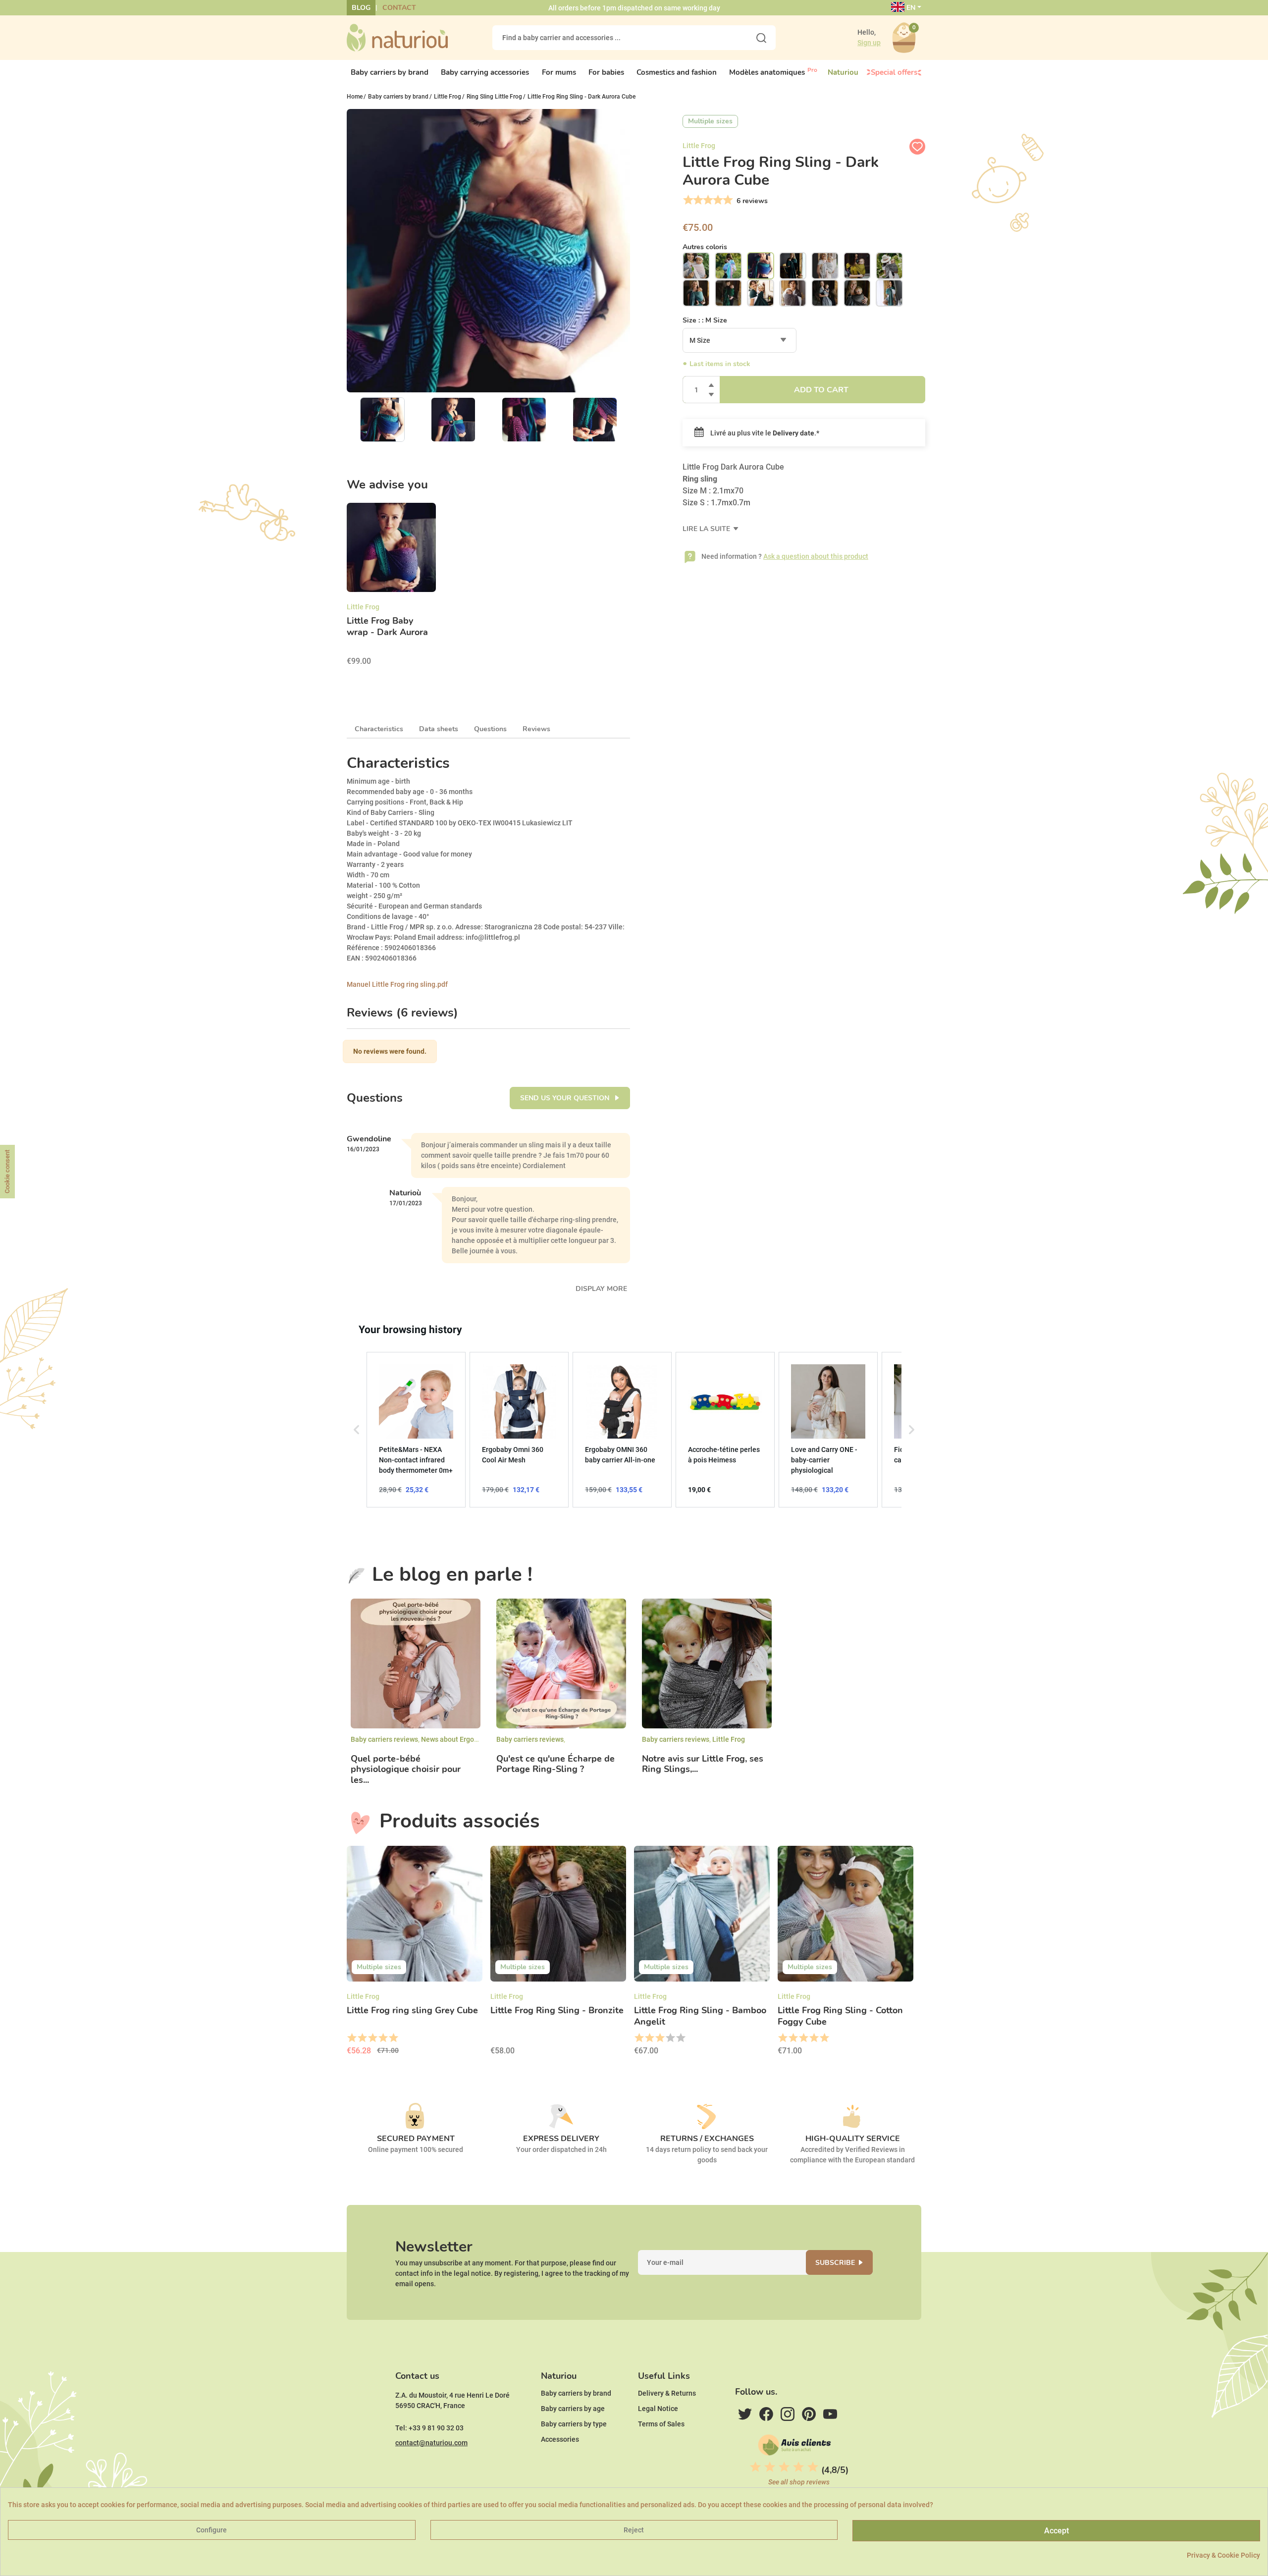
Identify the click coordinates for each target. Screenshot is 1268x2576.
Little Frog (729, 1739)
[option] (391, 588)
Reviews (536, 729)
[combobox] (740, 340)
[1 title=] (351, 2038)
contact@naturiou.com (431, 2443)
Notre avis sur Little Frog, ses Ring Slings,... (703, 1764)
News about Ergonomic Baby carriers (479, 1739)
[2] (697, 200)
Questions (490, 729)
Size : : (705, 320)
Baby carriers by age (573, 2409)
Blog (361, 8)
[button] (357, 1430)
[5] (727, 200)
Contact (399, 8)
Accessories (560, 2439)
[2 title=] (362, 2038)
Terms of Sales (661, 2424)
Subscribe (835, 2263)
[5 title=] (393, 2038)
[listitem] (416, 1430)
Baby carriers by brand (576, 2393)
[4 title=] (383, 2038)
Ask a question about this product (816, 556)
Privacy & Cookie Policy (1223, 2555)
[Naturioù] (397, 37)
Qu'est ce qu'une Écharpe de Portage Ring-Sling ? (555, 1764)
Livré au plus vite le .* (764, 433)
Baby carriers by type (574, 2424)
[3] (707, 200)
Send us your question (566, 1098)
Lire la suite (707, 529)
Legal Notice (658, 2409)
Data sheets (439, 729)
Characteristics (379, 729)
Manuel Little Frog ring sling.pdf (397, 984)
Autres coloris (705, 247)
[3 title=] (372, 2038)
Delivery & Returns (667, 2393)
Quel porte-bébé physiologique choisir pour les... (406, 1770)
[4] (717, 200)
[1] (687, 200)
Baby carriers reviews (384, 1739)
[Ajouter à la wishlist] (917, 147)
